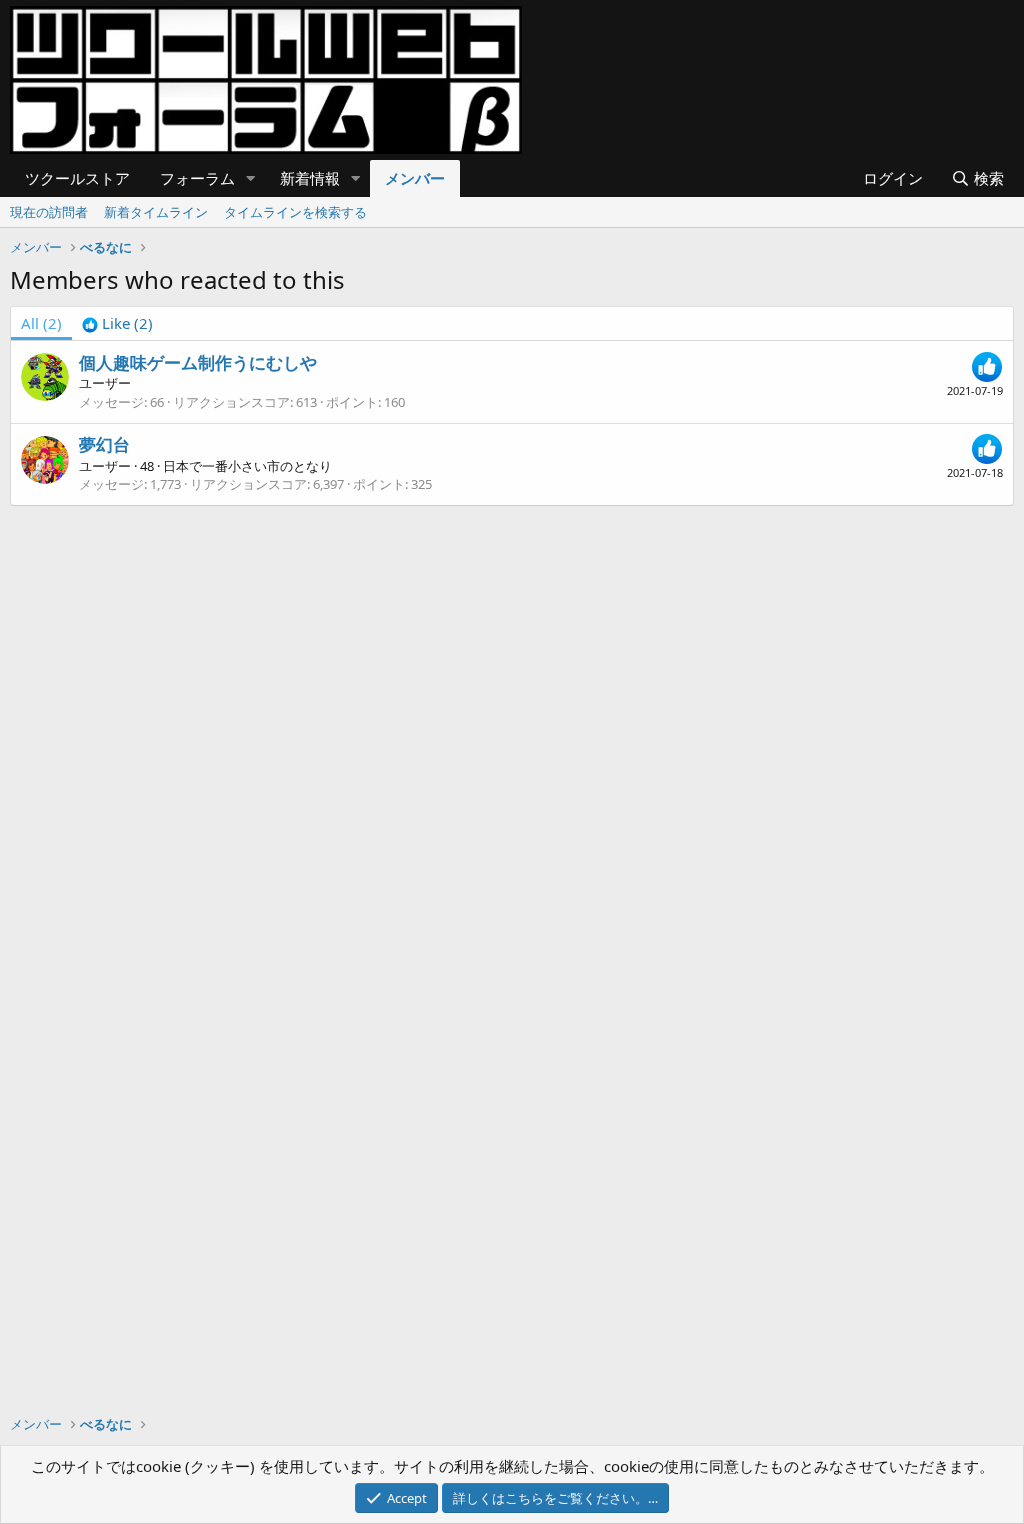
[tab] (117, 323)
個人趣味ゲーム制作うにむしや (198, 362)
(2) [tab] (41, 323)
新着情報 (310, 178)
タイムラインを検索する (295, 212)
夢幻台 (104, 444)
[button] (251, 178)
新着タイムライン (156, 212)
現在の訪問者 (49, 212)
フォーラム (197, 178)
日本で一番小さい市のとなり (247, 466)
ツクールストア (77, 178)
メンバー (415, 178)
